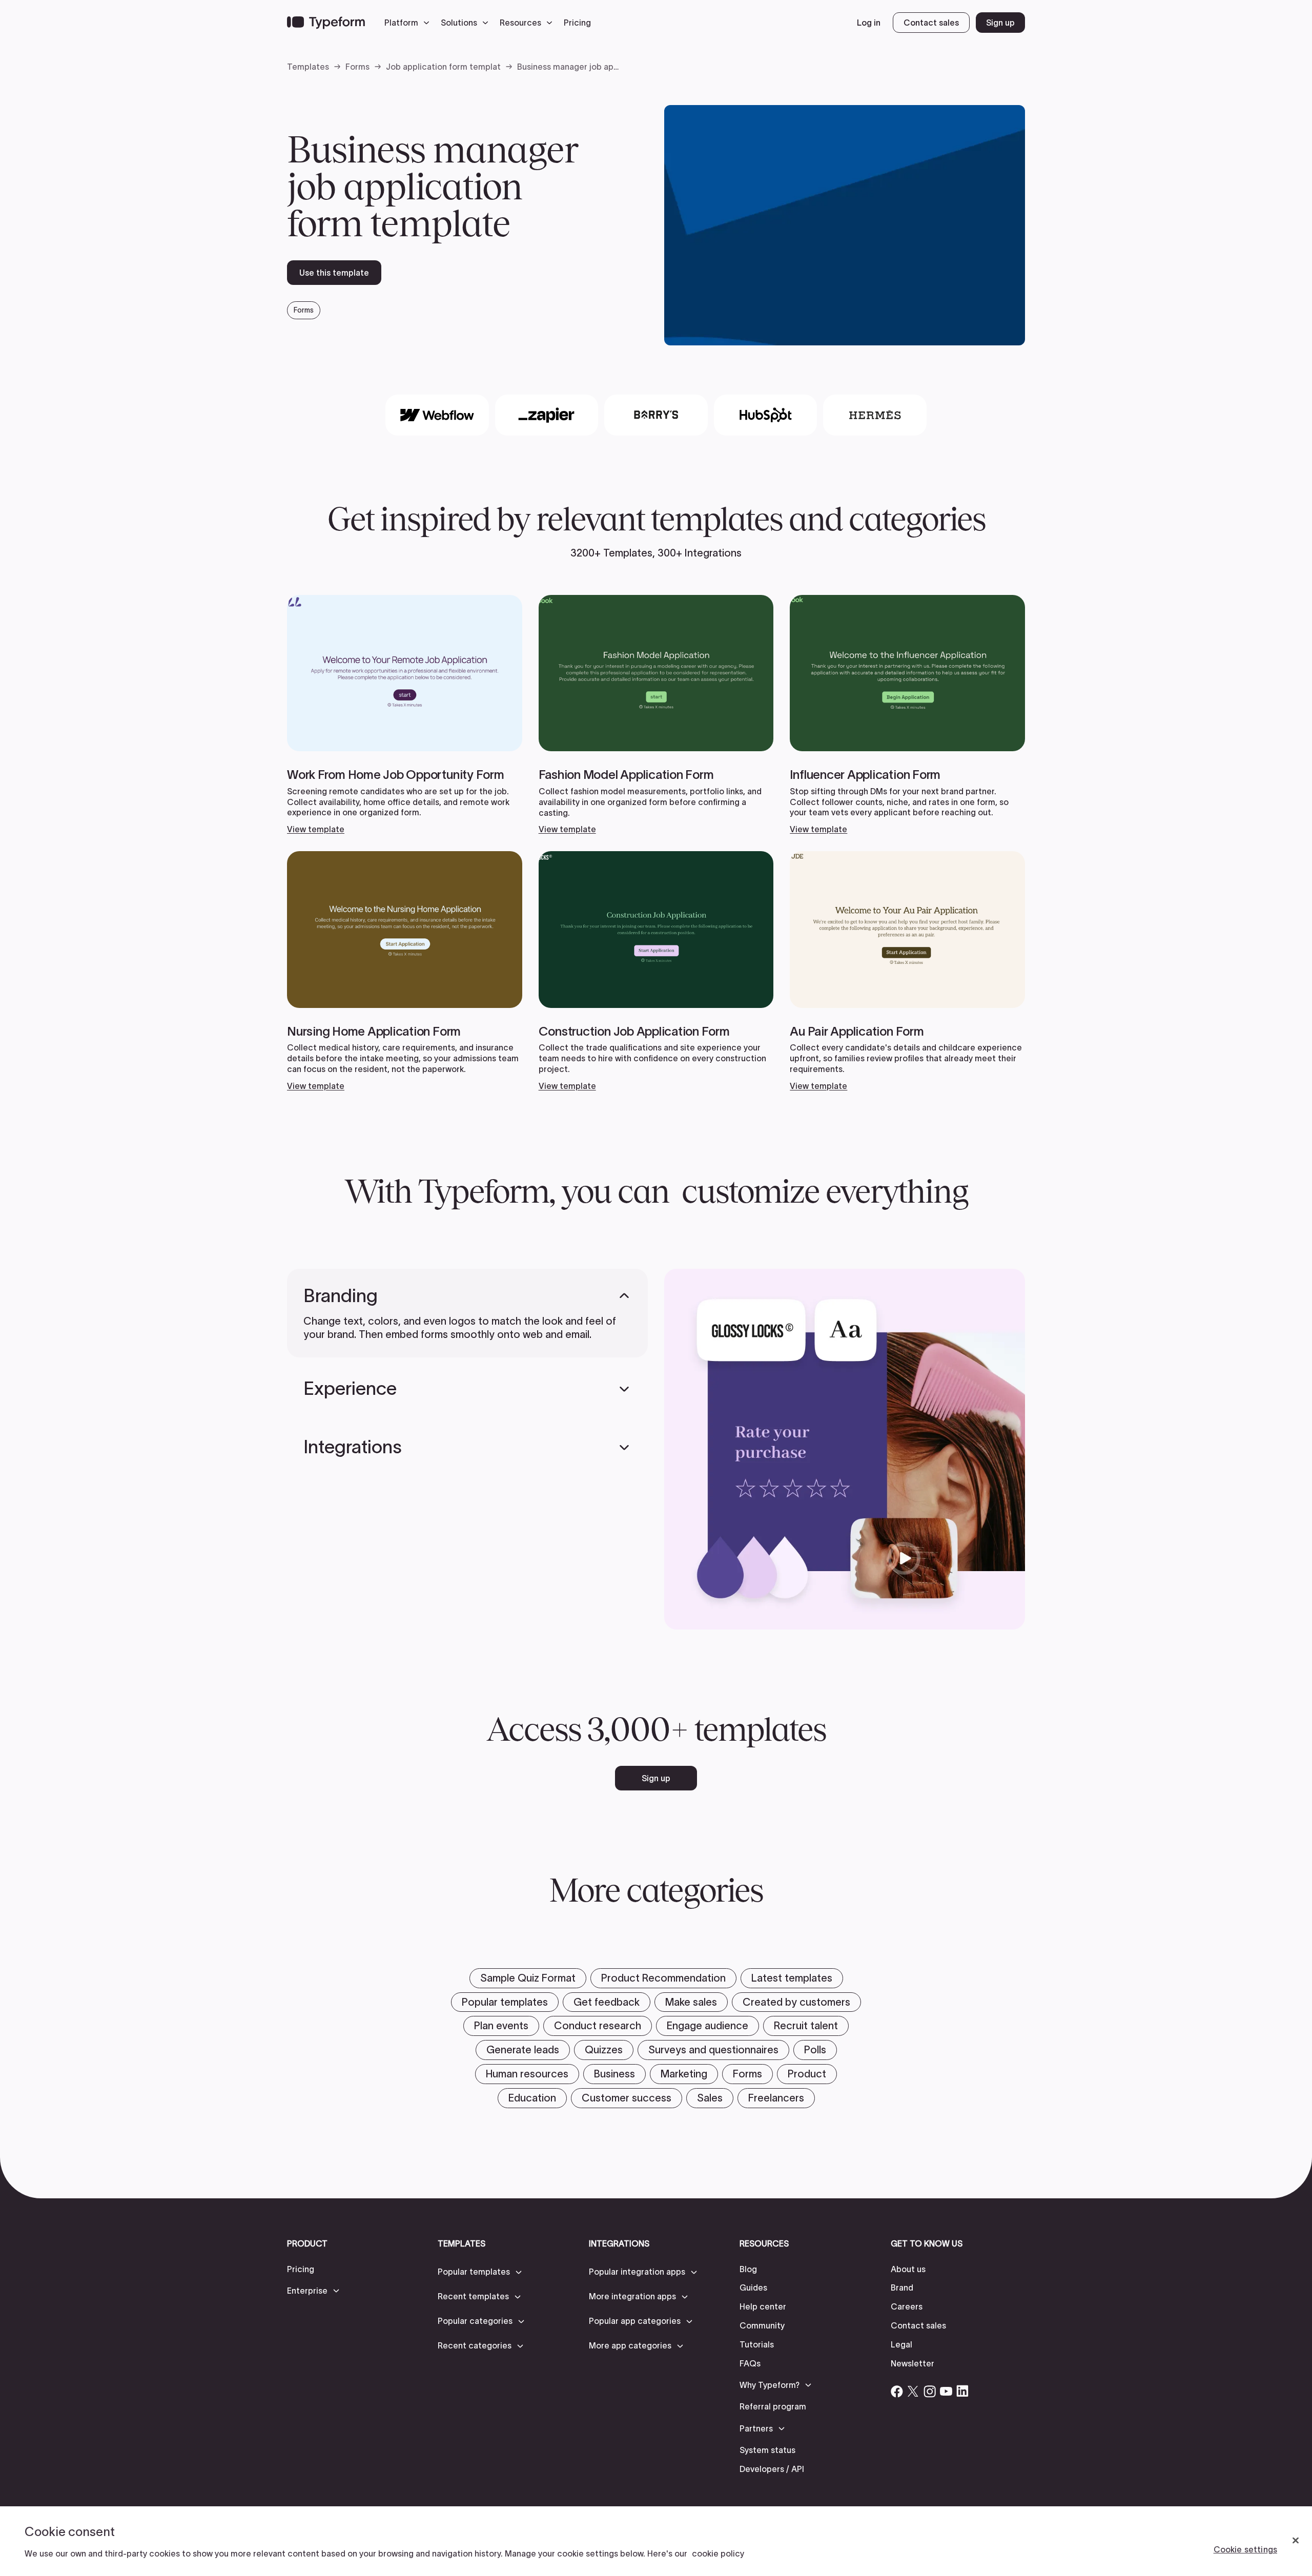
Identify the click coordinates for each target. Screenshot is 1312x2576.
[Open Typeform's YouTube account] (946, 2391)
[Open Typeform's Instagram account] (930, 2391)
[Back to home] (326, 23)
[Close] (1296, 2541)
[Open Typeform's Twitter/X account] (913, 2391)
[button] (409, 23)
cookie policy (718, 2553)
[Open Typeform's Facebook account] (897, 2391)
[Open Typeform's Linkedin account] (962, 2391)
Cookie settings (1245, 2549)
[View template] (405, 715)
